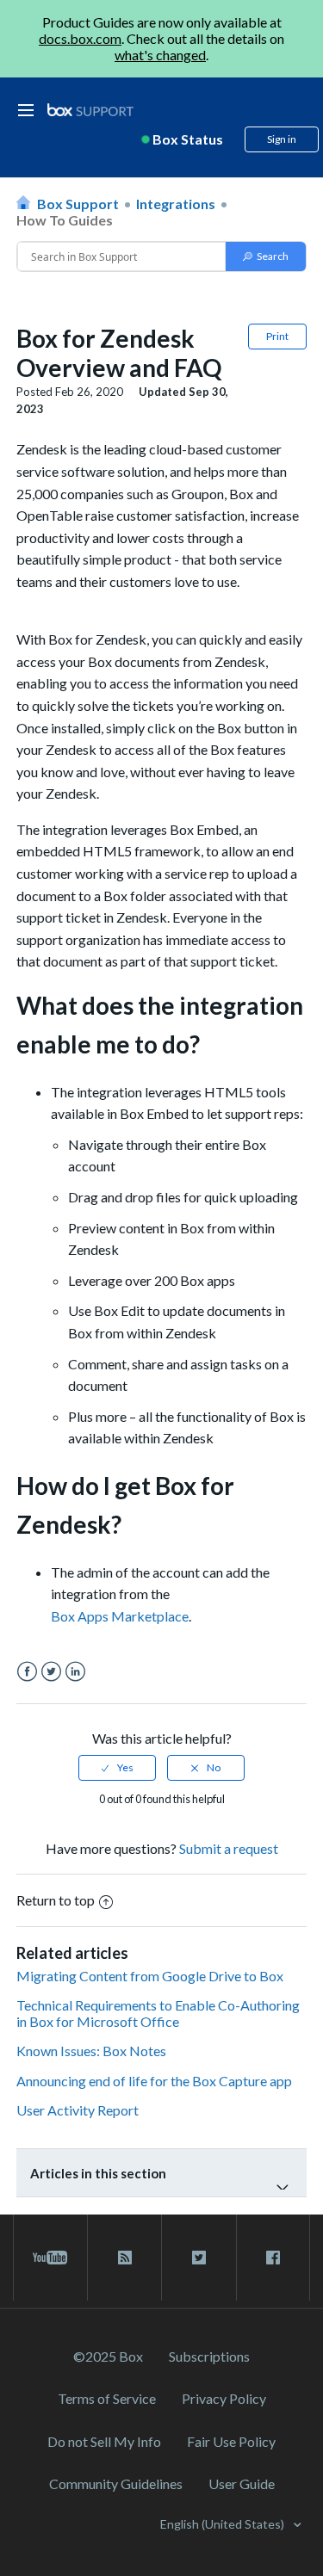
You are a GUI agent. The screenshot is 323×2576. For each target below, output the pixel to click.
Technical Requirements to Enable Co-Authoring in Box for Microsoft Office (158, 2013)
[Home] (90, 111)
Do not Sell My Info (104, 2441)
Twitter (51, 1672)
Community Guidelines (116, 2483)
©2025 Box (108, 2356)
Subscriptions (209, 2356)
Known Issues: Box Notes (91, 2051)
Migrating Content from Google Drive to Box (150, 1976)
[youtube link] (50, 2258)
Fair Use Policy (231, 2441)
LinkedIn (75, 1672)
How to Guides (65, 220)
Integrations (176, 204)
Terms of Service (107, 2398)
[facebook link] (273, 2258)
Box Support (78, 204)
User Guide (242, 2483)
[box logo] (90, 110)
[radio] (117, 1768)
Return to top (56, 1900)
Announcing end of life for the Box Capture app (154, 2081)
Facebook (27, 1672)
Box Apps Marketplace (120, 1616)
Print (277, 336)
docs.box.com (80, 38)
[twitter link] (199, 2258)
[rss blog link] (124, 2258)
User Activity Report (78, 2110)
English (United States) (224, 2524)
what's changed (160, 55)
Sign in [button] (282, 139)
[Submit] (266, 256)
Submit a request (229, 1848)
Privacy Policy (224, 2398)
